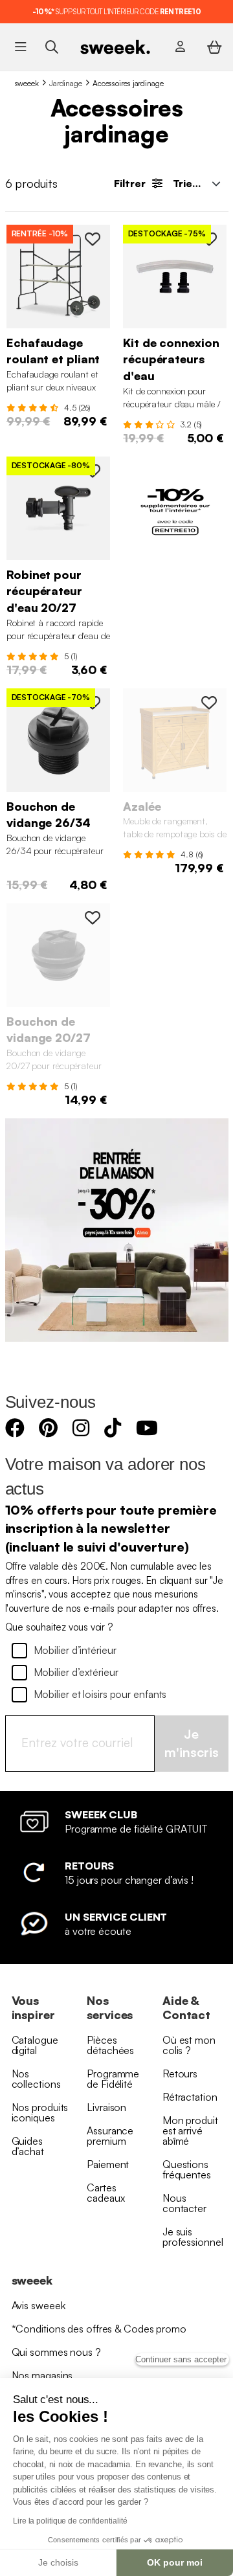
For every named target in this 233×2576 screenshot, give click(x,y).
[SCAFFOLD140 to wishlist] (93, 239)
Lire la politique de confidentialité (70, 2521)
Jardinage (66, 83)
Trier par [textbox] (195, 183)
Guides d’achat (28, 2146)
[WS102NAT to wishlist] (209, 703)
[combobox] (195, 183)
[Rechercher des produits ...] (51, 46)
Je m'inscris (192, 1743)
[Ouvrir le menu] (20, 47)
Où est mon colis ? (189, 2045)
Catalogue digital (35, 2045)
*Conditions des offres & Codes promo (99, 2329)
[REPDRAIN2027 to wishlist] (93, 918)
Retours (180, 2073)
